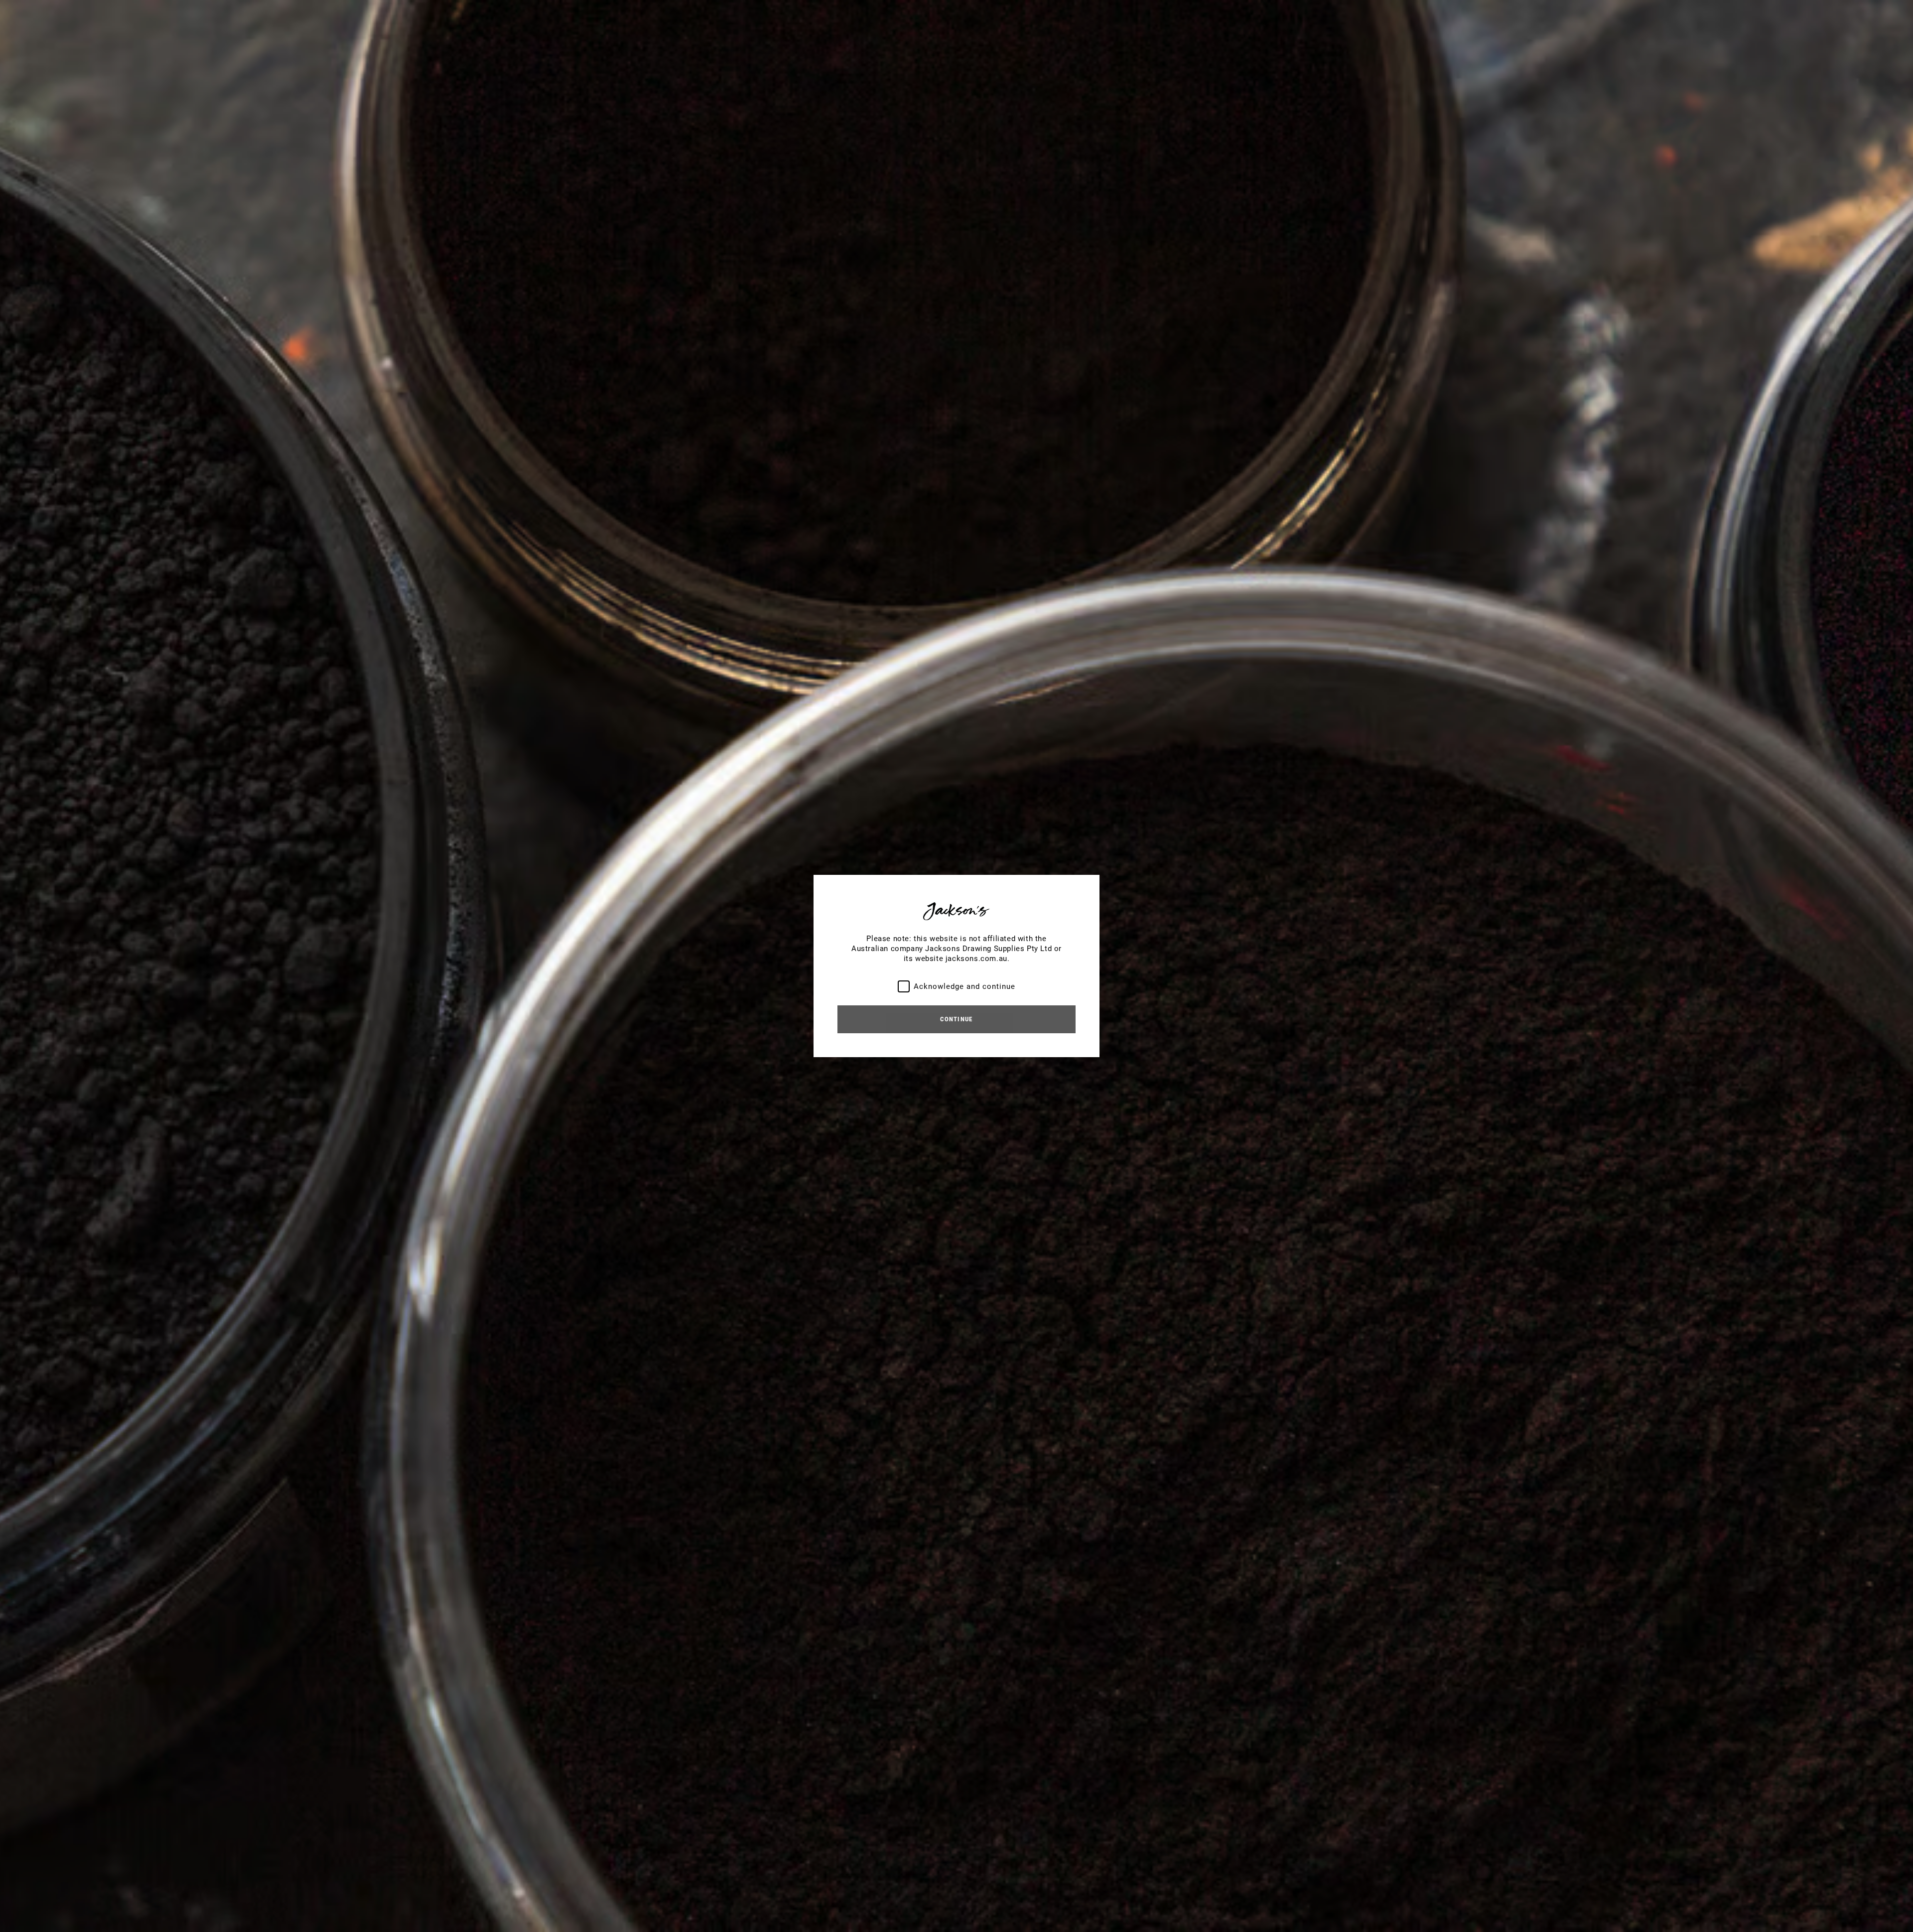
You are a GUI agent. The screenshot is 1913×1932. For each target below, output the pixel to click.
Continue (956, 1019)
